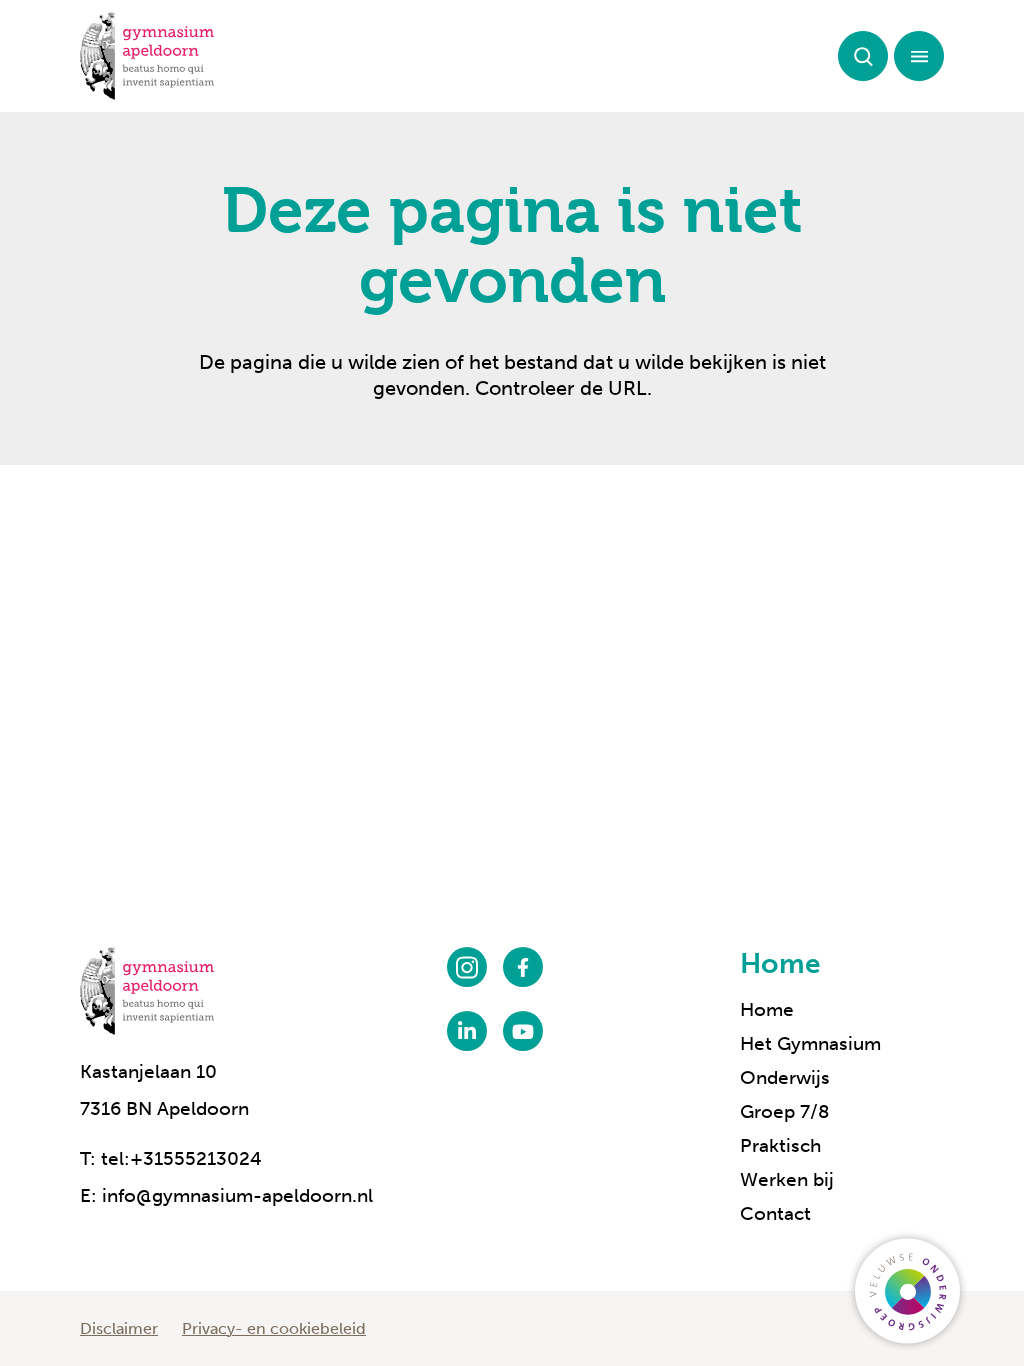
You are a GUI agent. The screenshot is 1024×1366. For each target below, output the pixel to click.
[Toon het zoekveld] (863, 56)
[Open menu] (919, 56)
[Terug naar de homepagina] (147, 56)
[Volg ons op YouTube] (523, 1031)
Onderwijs (785, 1077)
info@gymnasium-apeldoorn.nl (237, 1195)
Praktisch (780, 1145)
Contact (775, 1213)
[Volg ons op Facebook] (523, 967)
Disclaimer (119, 1328)
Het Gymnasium (810, 1043)
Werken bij (787, 1179)
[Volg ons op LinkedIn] (467, 1031)
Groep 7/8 (785, 1111)
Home (780, 963)
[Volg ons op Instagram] (467, 967)
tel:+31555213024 (181, 1158)
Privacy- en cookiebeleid (274, 1328)
